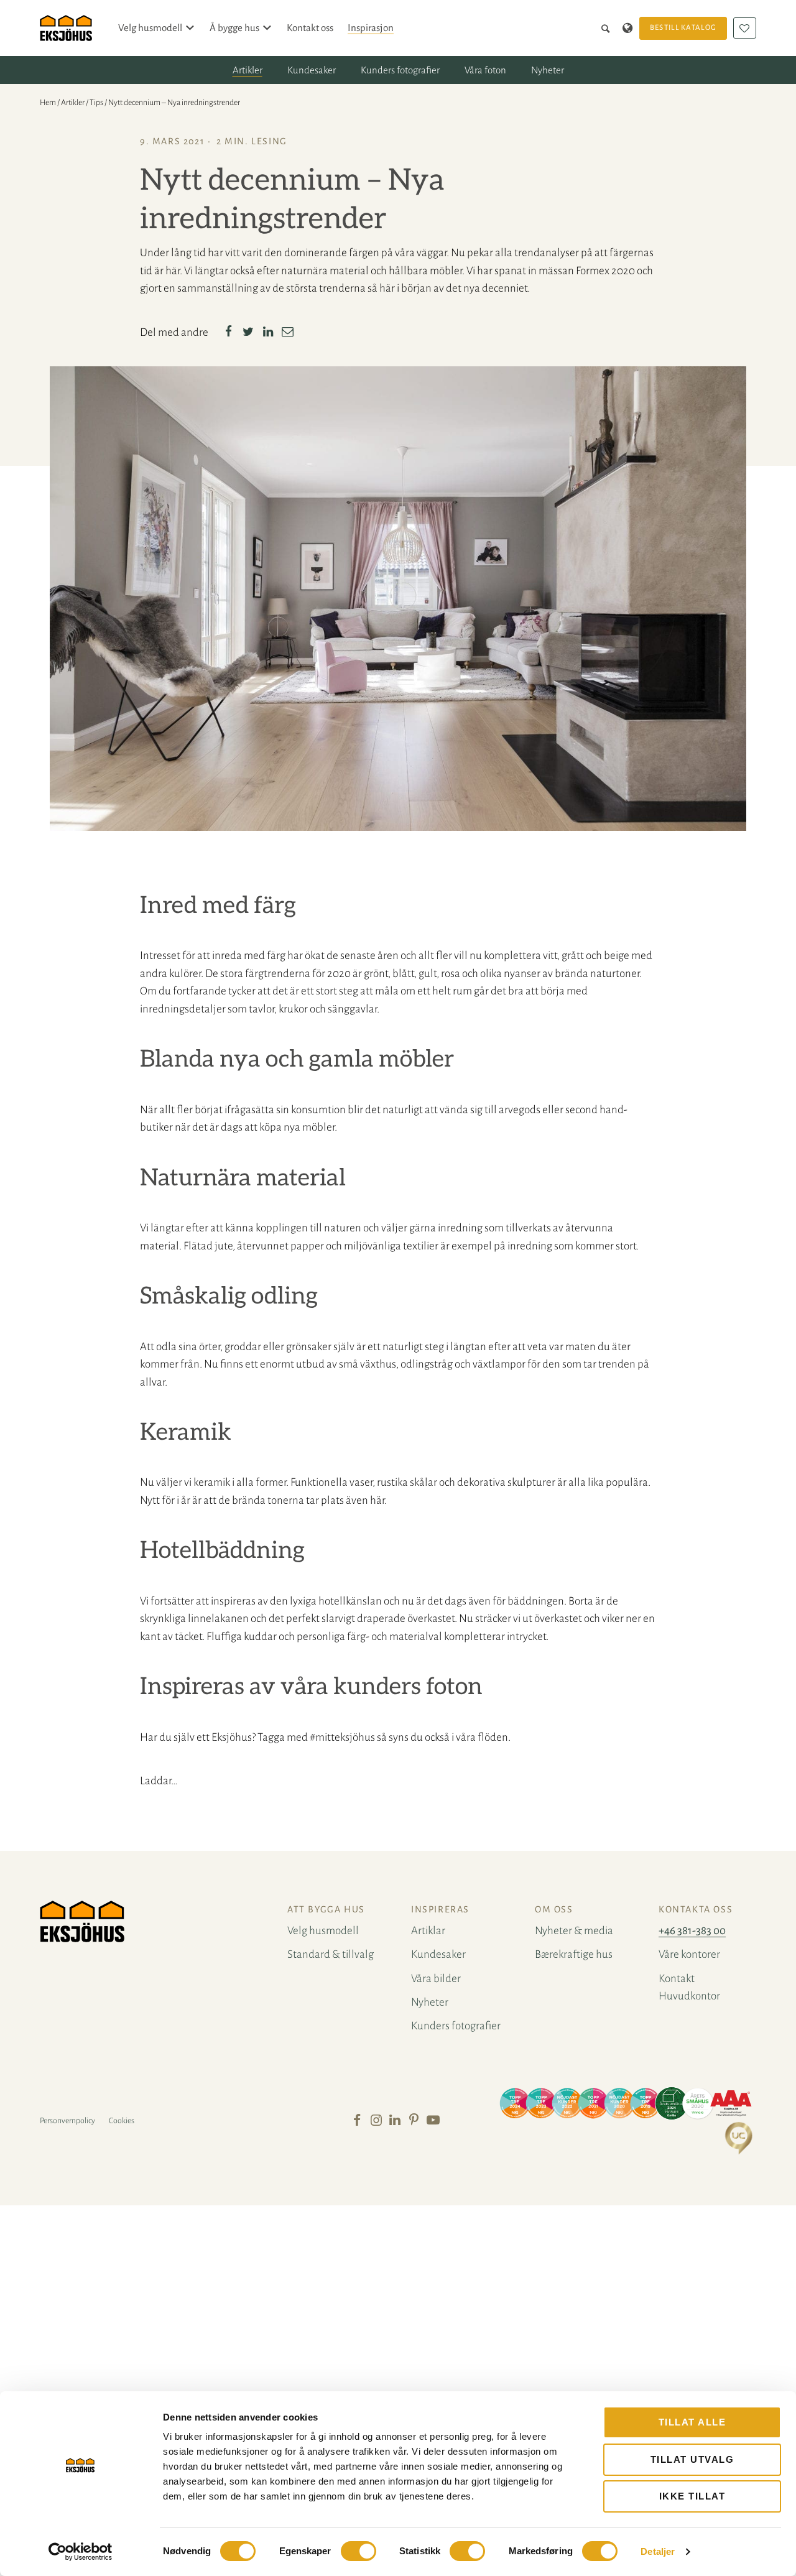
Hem (48, 103)
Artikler (248, 70)
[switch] (359, 2551)
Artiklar (428, 1931)
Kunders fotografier (400, 70)
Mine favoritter (745, 28)
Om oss (554, 1909)
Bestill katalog (683, 28)
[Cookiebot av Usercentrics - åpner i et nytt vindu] (81, 2552)
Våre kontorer (689, 1954)
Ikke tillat (692, 2496)
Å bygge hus (234, 28)
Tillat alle (692, 2422)
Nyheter (548, 70)
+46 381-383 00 (692, 1931)
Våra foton (485, 70)
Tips (96, 103)
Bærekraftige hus (574, 1954)
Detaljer (658, 2551)
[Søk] (608, 28)
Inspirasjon (371, 28)
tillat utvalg (692, 2459)
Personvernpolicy (67, 2121)
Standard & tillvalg (331, 1954)
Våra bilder (436, 1979)
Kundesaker (312, 70)
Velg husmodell (150, 28)
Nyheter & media (574, 1931)
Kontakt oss (310, 28)
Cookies (122, 2121)
